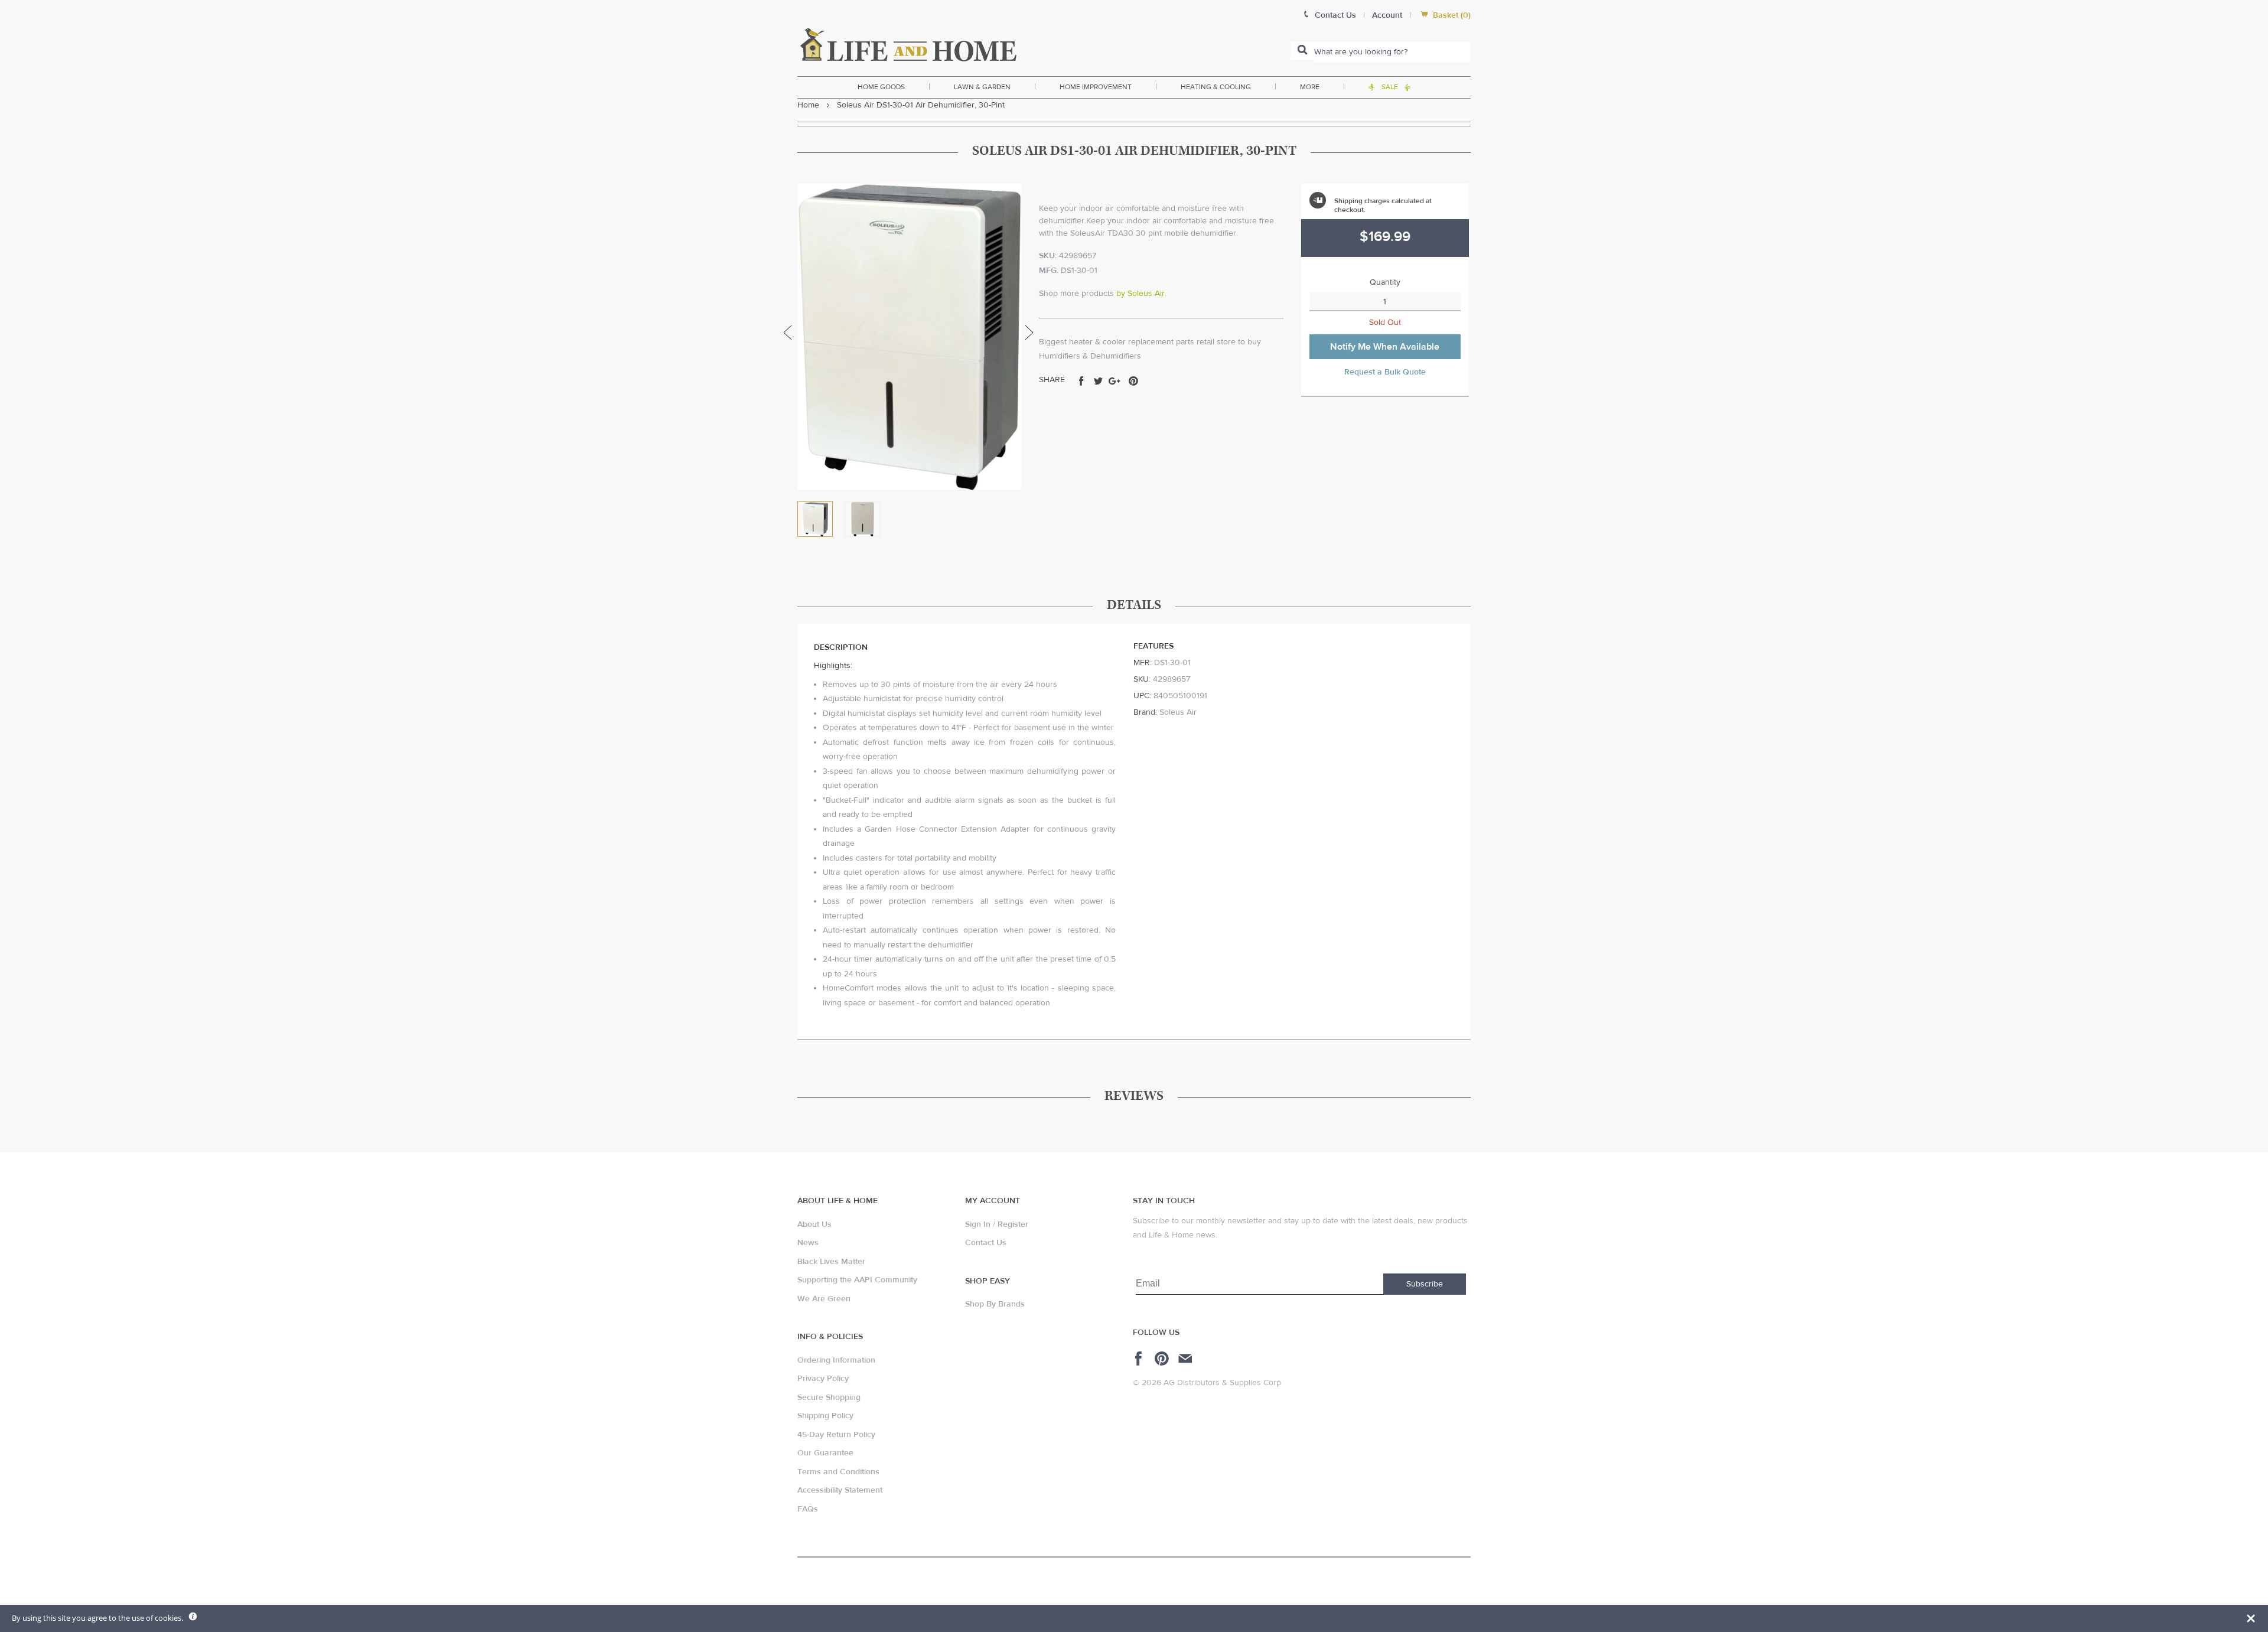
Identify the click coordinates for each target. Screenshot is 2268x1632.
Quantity (1385, 282)
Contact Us (986, 1243)
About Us (814, 1224)
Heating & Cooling (1216, 87)
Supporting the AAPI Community (857, 1280)
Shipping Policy (825, 1416)
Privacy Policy (823, 1379)
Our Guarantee (825, 1453)
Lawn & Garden (982, 87)
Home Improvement (1096, 87)
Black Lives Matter (831, 1262)
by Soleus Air (1140, 294)
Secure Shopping (829, 1398)
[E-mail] (1186, 1359)
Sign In (978, 1224)
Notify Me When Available (1385, 347)
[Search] (1302, 51)
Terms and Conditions (838, 1472)
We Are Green (824, 1299)
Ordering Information (836, 1360)
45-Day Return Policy (836, 1435)
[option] (909, 337)
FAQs (808, 1509)
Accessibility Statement (840, 1490)
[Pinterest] (1163, 1359)
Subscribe (1425, 1284)
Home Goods (881, 87)
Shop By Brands (995, 1304)
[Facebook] (1140, 1359)
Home (808, 105)
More (1310, 87)
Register (1013, 1224)
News (808, 1243)
